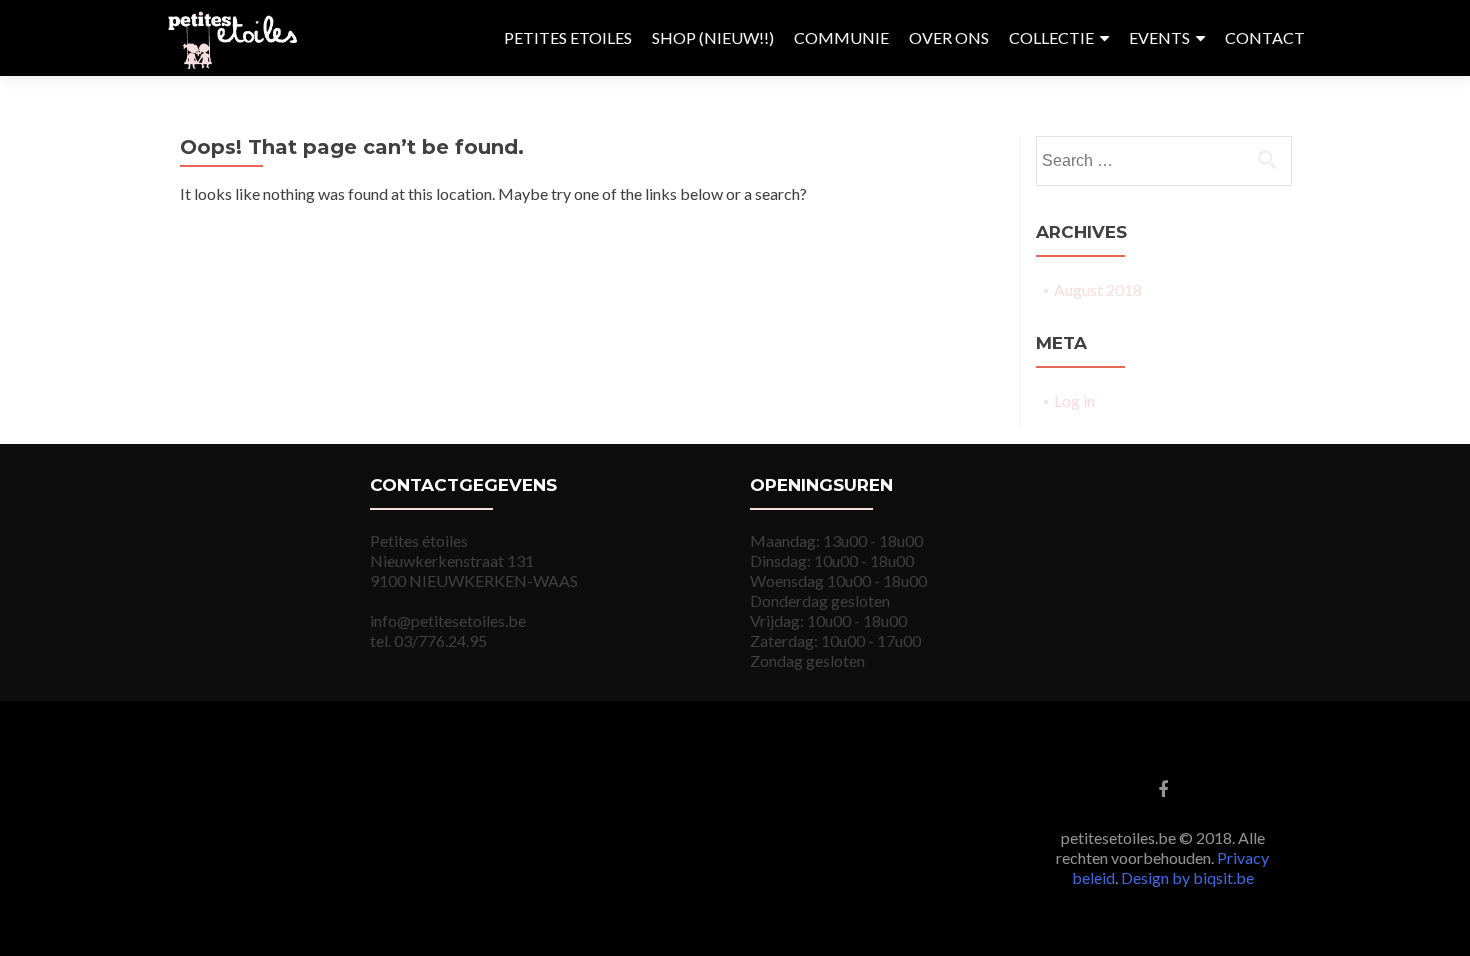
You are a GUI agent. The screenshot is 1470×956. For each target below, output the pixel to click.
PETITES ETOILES (568, 37)
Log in (1074, 400)
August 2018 (1098, 289)
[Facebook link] (1163, 788)
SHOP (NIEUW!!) (713, 37)
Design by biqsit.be (1187, 877)
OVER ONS (949, 37)
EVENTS (1159, 37)
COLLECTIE (1051, 37)
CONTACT (1265, 37)
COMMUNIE (841, 37)
